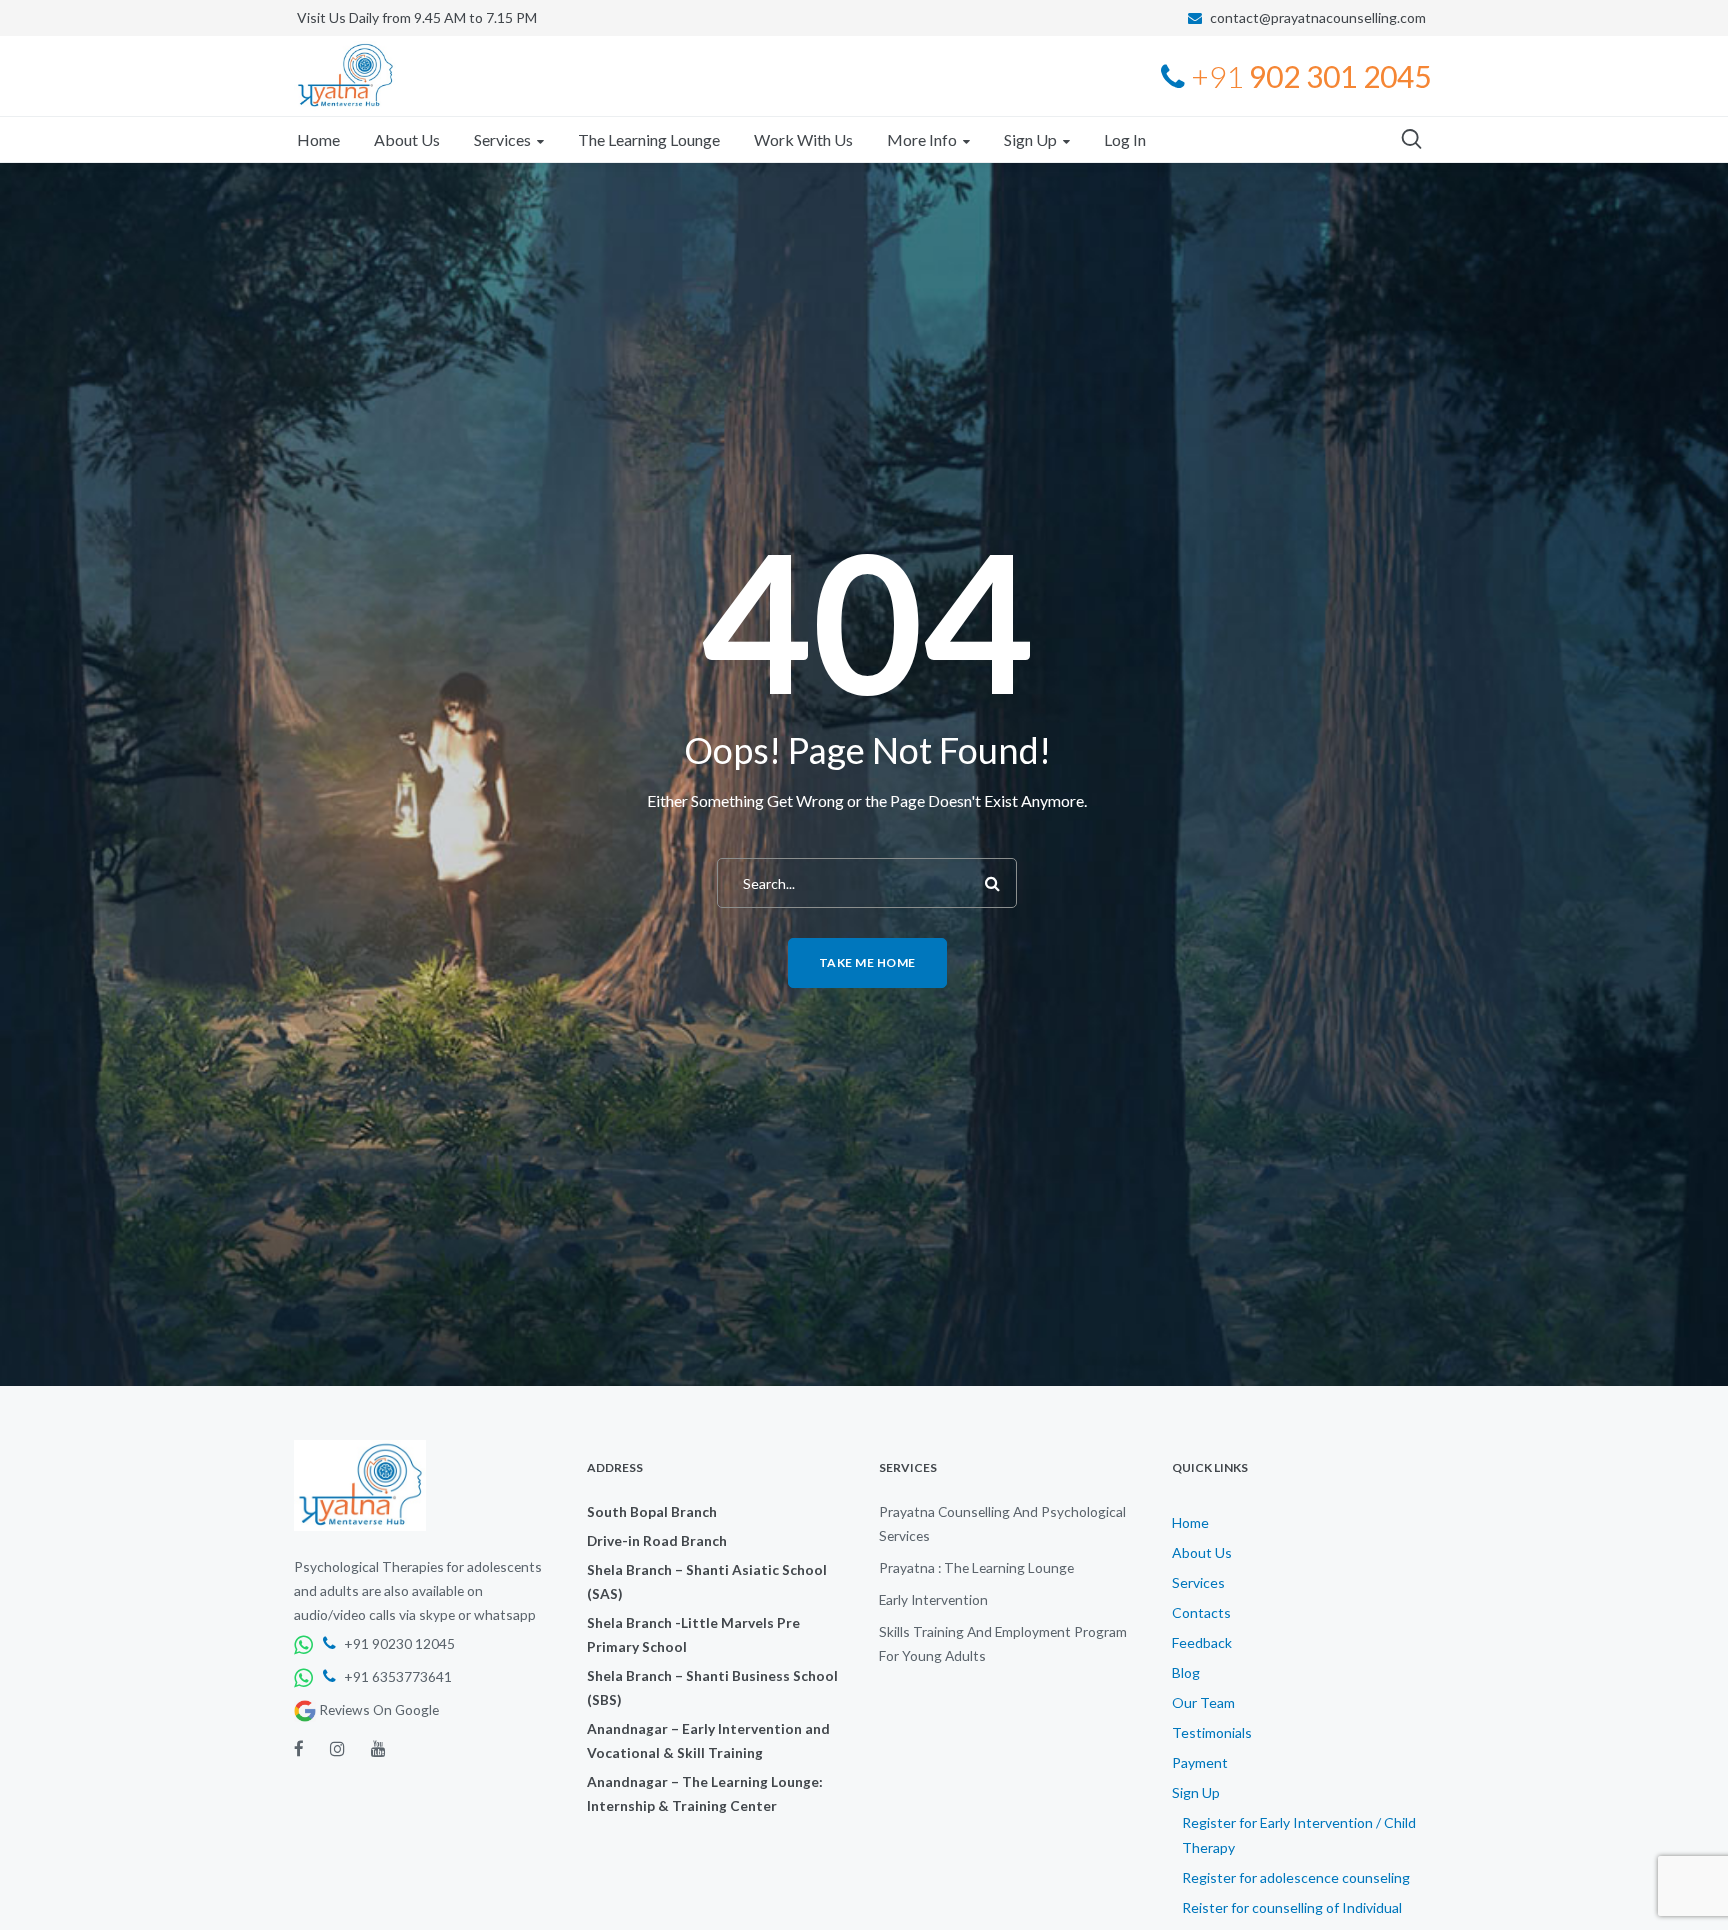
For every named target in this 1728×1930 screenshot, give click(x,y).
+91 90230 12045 (398, 1643)
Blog (1186, 1672)
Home (1190, 1522)
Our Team (1203, 1702)
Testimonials (1212, 1732)
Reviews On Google (377, 1709)
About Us (1202, 1552)
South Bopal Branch (652, 1511)
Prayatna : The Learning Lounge (976, 1567)
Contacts (1201, 1612)
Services (1198, 1582)
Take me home (867, 962)
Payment (1200, 1762)
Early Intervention (933, 1599)
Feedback (1202, 1642)
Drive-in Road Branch (657, 1540)
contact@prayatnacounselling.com (1318, 17)
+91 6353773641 (396, 1676)
